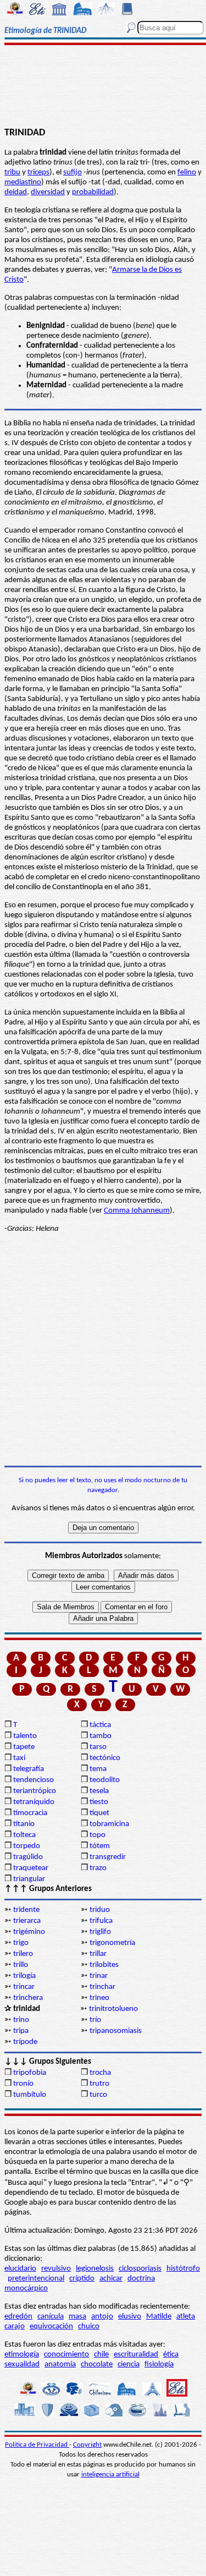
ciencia (129, 2364)
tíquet (99, 1813)
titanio (24, 1824)
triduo (100, 1910)
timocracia (30, 1813)
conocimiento (66, 2355)
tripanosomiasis (116, 2031)
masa (77, 2317)
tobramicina (109, 1824)
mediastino (23, 182)
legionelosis (95, 2269)
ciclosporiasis (140, 2269)
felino (187, 172)
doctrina (141, 2279)
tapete (24, 1747)
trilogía (24, 1976)
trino (21, 2020)
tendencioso (34, 1780)
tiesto (99, 1802)
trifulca (101, 1921)
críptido (82, 2279)
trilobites (104, 1965)
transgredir (108, 1857)
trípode (25, 2042)
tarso (98, 1747)
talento (25, 1736)
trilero (23, 1954)
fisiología (159, 2364)
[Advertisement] (103, 86)
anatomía (60, 2364)
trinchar (102, 1987)
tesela (99, 1791)
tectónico (105, 1758)
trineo (99, 1998)
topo (98, 1835)
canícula (51, 2317)
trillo (21, 1965)
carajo (15, 2326)
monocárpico (26, 2289)
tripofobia (30, 2073)
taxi (19, 1758)
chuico (89, 2326)
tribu (12, 172)
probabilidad (93, 192)
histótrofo (183, 2269)
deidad (16, 192)
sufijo (73, 172)
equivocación (51, 2326)
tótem (100, 1846)
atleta (186, 2317)
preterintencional (36, 2279)
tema (98, 1769)
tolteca (24, 1835)
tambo (101, 1736)
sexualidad (22, 2364)
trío (95, 2020)
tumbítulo (30, 2095)
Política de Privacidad (37, 2445)
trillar (98, 1954)
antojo (102, 2317)
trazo (98, 1868)
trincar (24, 1987)
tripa (21, 2031)
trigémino (29, 1932)
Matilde (159, 2317)
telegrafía (29, 1769)
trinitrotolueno (113, 2009)
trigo (21, 1943)
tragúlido (28, 1857)
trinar (99, 1976)
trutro (99, 2084)
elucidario (20, 2269)
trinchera (28, 1998)
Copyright (87, 2445)
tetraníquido (34, 1802)
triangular (29, 1879)
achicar (111, 2279)
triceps (38, 172)
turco (98, 2095)
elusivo (130, 2317)
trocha (100, 2073)
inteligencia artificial (110, 2474)
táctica (100, 1725)
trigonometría (112, 1943)
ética (171, 2355)
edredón (18, 2317)
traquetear (31, 1868)
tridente (26, 1910)
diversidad (48, 192)
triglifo (100, 1932)
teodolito (105, 1780)
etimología (22, 2355)
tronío (23, 2084)
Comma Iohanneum (137, 1211)
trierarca (27, 1921)
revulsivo (56, 2269)
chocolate (97, 2364)
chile (101, 2355)
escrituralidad (136, 2355)
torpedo (27, 1846)
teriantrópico (35, 1791)
